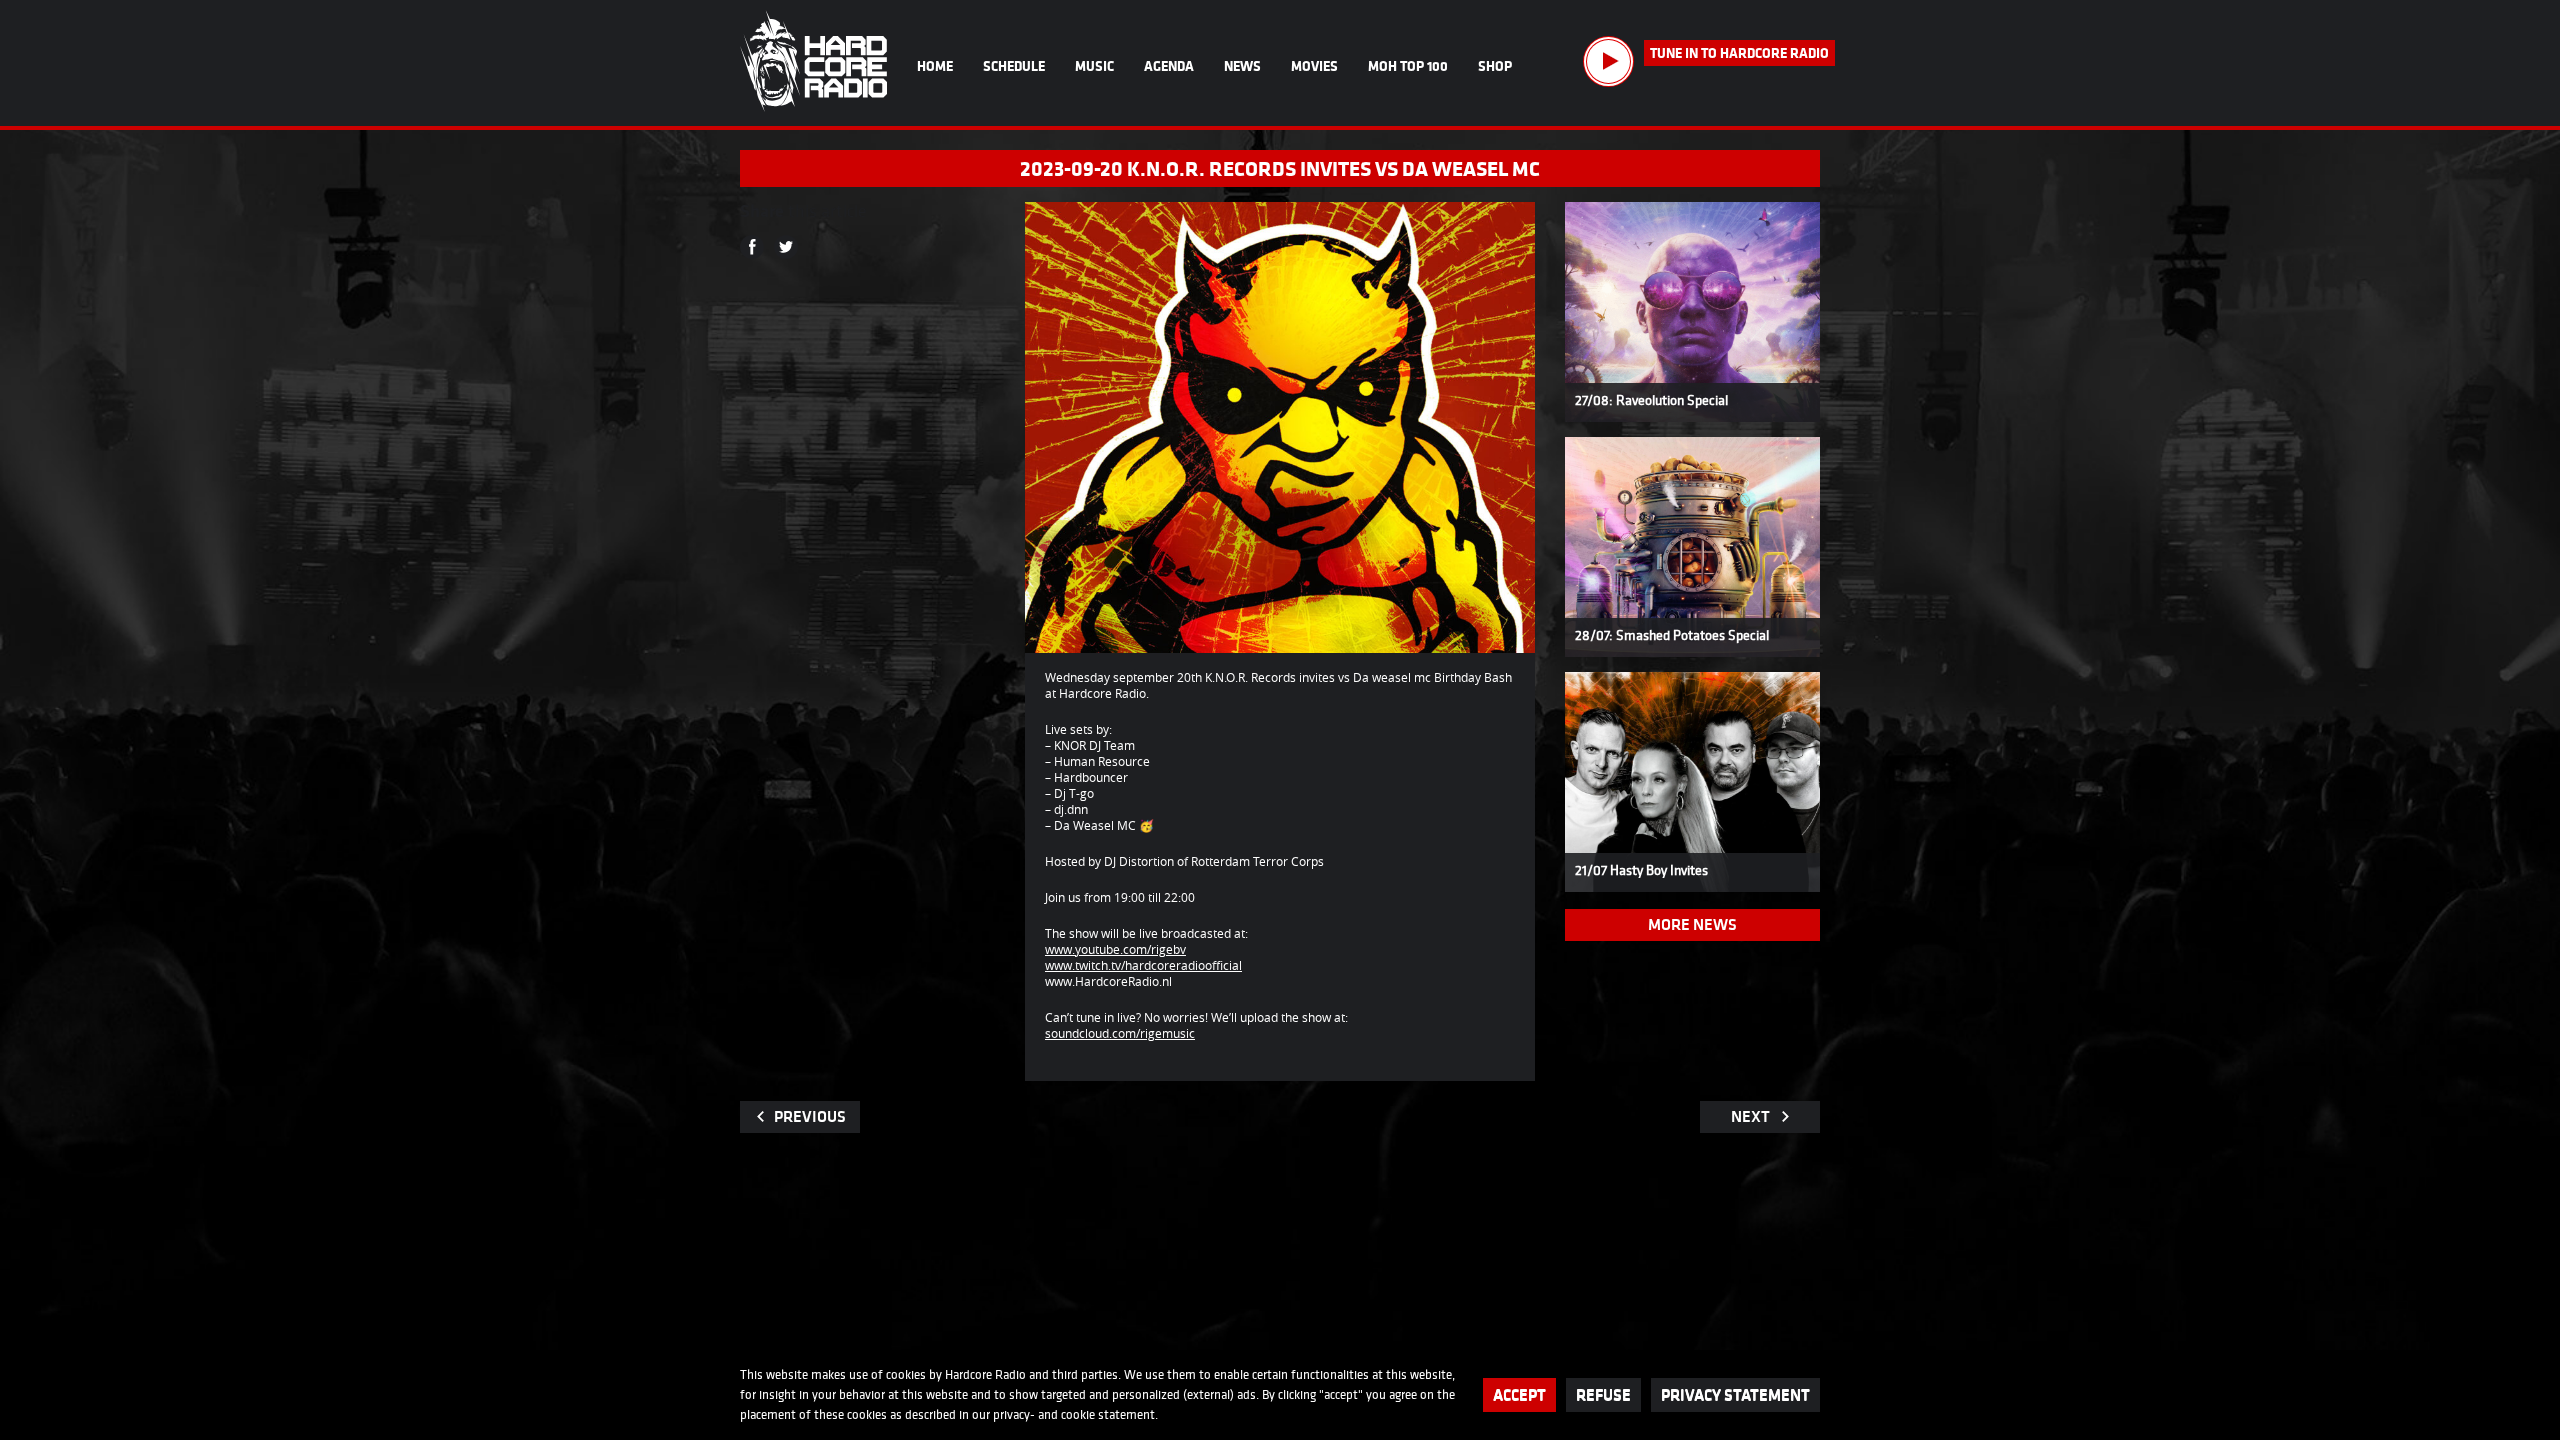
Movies (1314, 66)
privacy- (1014, 1414)
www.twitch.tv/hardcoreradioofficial (1143, 965)
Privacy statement (1735, 1394)
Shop (1495, 66)
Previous (810, 1116)
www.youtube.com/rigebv (1115, 949)
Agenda (1169, 66)
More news (1692, 924)
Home (935, 66)
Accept (1519, 1394)
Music (1094, 66)
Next (1750, 1116)
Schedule (1014, 66)
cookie (1078, 1414)
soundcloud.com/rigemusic (1120, 1033)
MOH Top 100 (1408, 66)
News (1242, 66)
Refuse (1603, 1394)
